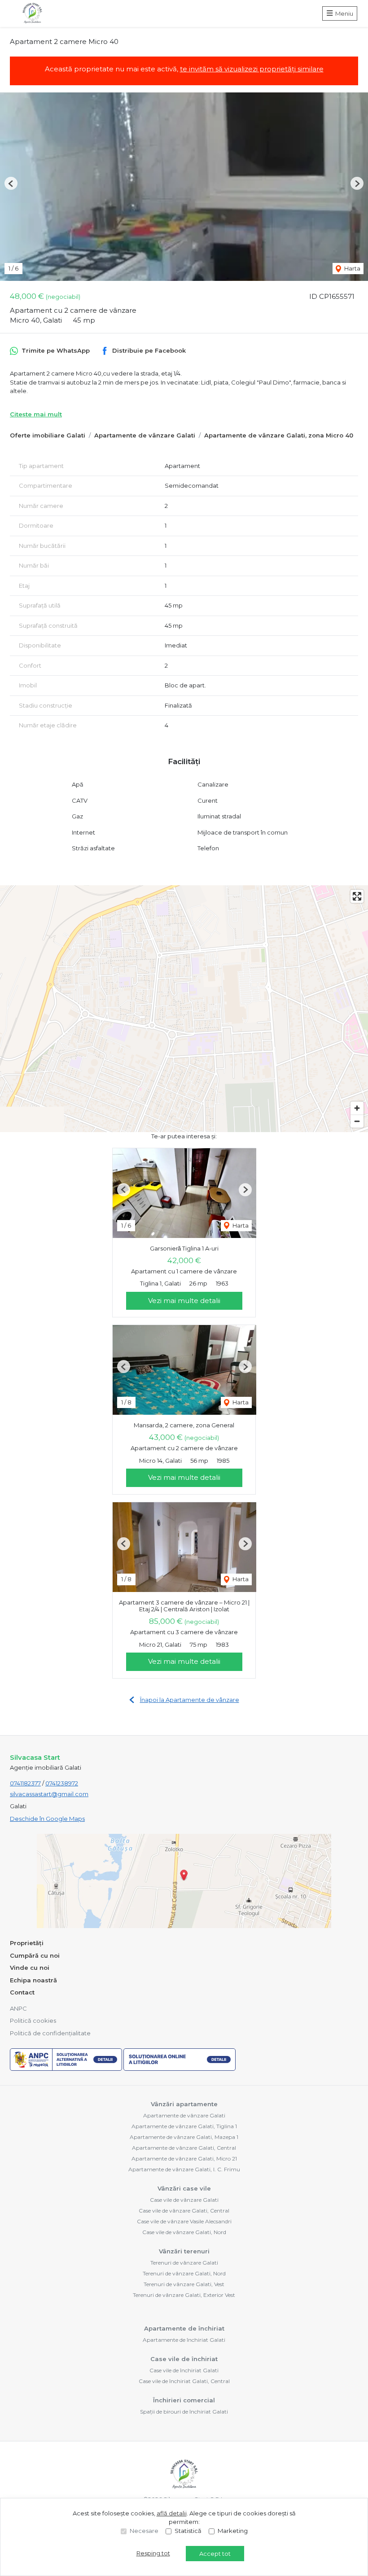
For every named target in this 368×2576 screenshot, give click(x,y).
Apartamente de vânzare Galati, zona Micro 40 (279, 435)
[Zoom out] (357, 1121)
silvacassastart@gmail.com (49, 1794)
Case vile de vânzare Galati (184, 2200)
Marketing (233, 2531)
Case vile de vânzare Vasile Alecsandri (184, 2221)
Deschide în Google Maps (47, 1819)
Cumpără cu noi (35, 1955)
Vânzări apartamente (184, 2104)
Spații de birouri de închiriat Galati (184, 2412)
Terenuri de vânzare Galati (184, 2263)
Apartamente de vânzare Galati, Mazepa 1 (184, 2137)
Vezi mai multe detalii (184, 1301)
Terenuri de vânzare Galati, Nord (184, 2273)
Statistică (188, 2531)
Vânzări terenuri (184, 2251)
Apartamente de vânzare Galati (145, 435)
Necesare (144, 2531)
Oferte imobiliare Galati (48, 435)
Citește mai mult (36, 414)
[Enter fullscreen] (357, 896)
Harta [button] (352, 268)
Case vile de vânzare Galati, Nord (184, 2232)
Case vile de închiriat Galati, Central (184, 2381)
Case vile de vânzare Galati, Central (184, 2211)
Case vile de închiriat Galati (184, 2370)
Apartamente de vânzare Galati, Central (184, 2148)
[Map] (184, 1009)
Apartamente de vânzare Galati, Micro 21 (184, 2158)
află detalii (172, 2513)
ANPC (18, 2008)
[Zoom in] (357, 1108)
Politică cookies (33, 2021)
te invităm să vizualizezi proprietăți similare (252, 69)
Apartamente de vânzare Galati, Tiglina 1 (184, 2126)
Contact (22, 1992)
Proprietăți (27, 1943)
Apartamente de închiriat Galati (184, 2340)
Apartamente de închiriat (184, 2328)
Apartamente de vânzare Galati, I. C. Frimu (184, 2169)
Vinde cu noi (30, 1968)
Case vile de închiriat (184, 2359)
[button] (11, 183)
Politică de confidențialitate (50, 2033)
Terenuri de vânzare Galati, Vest (184, 2284)
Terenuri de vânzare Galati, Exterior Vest (184, 2295)
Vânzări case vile (184, 2188)
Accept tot (215, 2554)
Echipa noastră (33, 1980)
